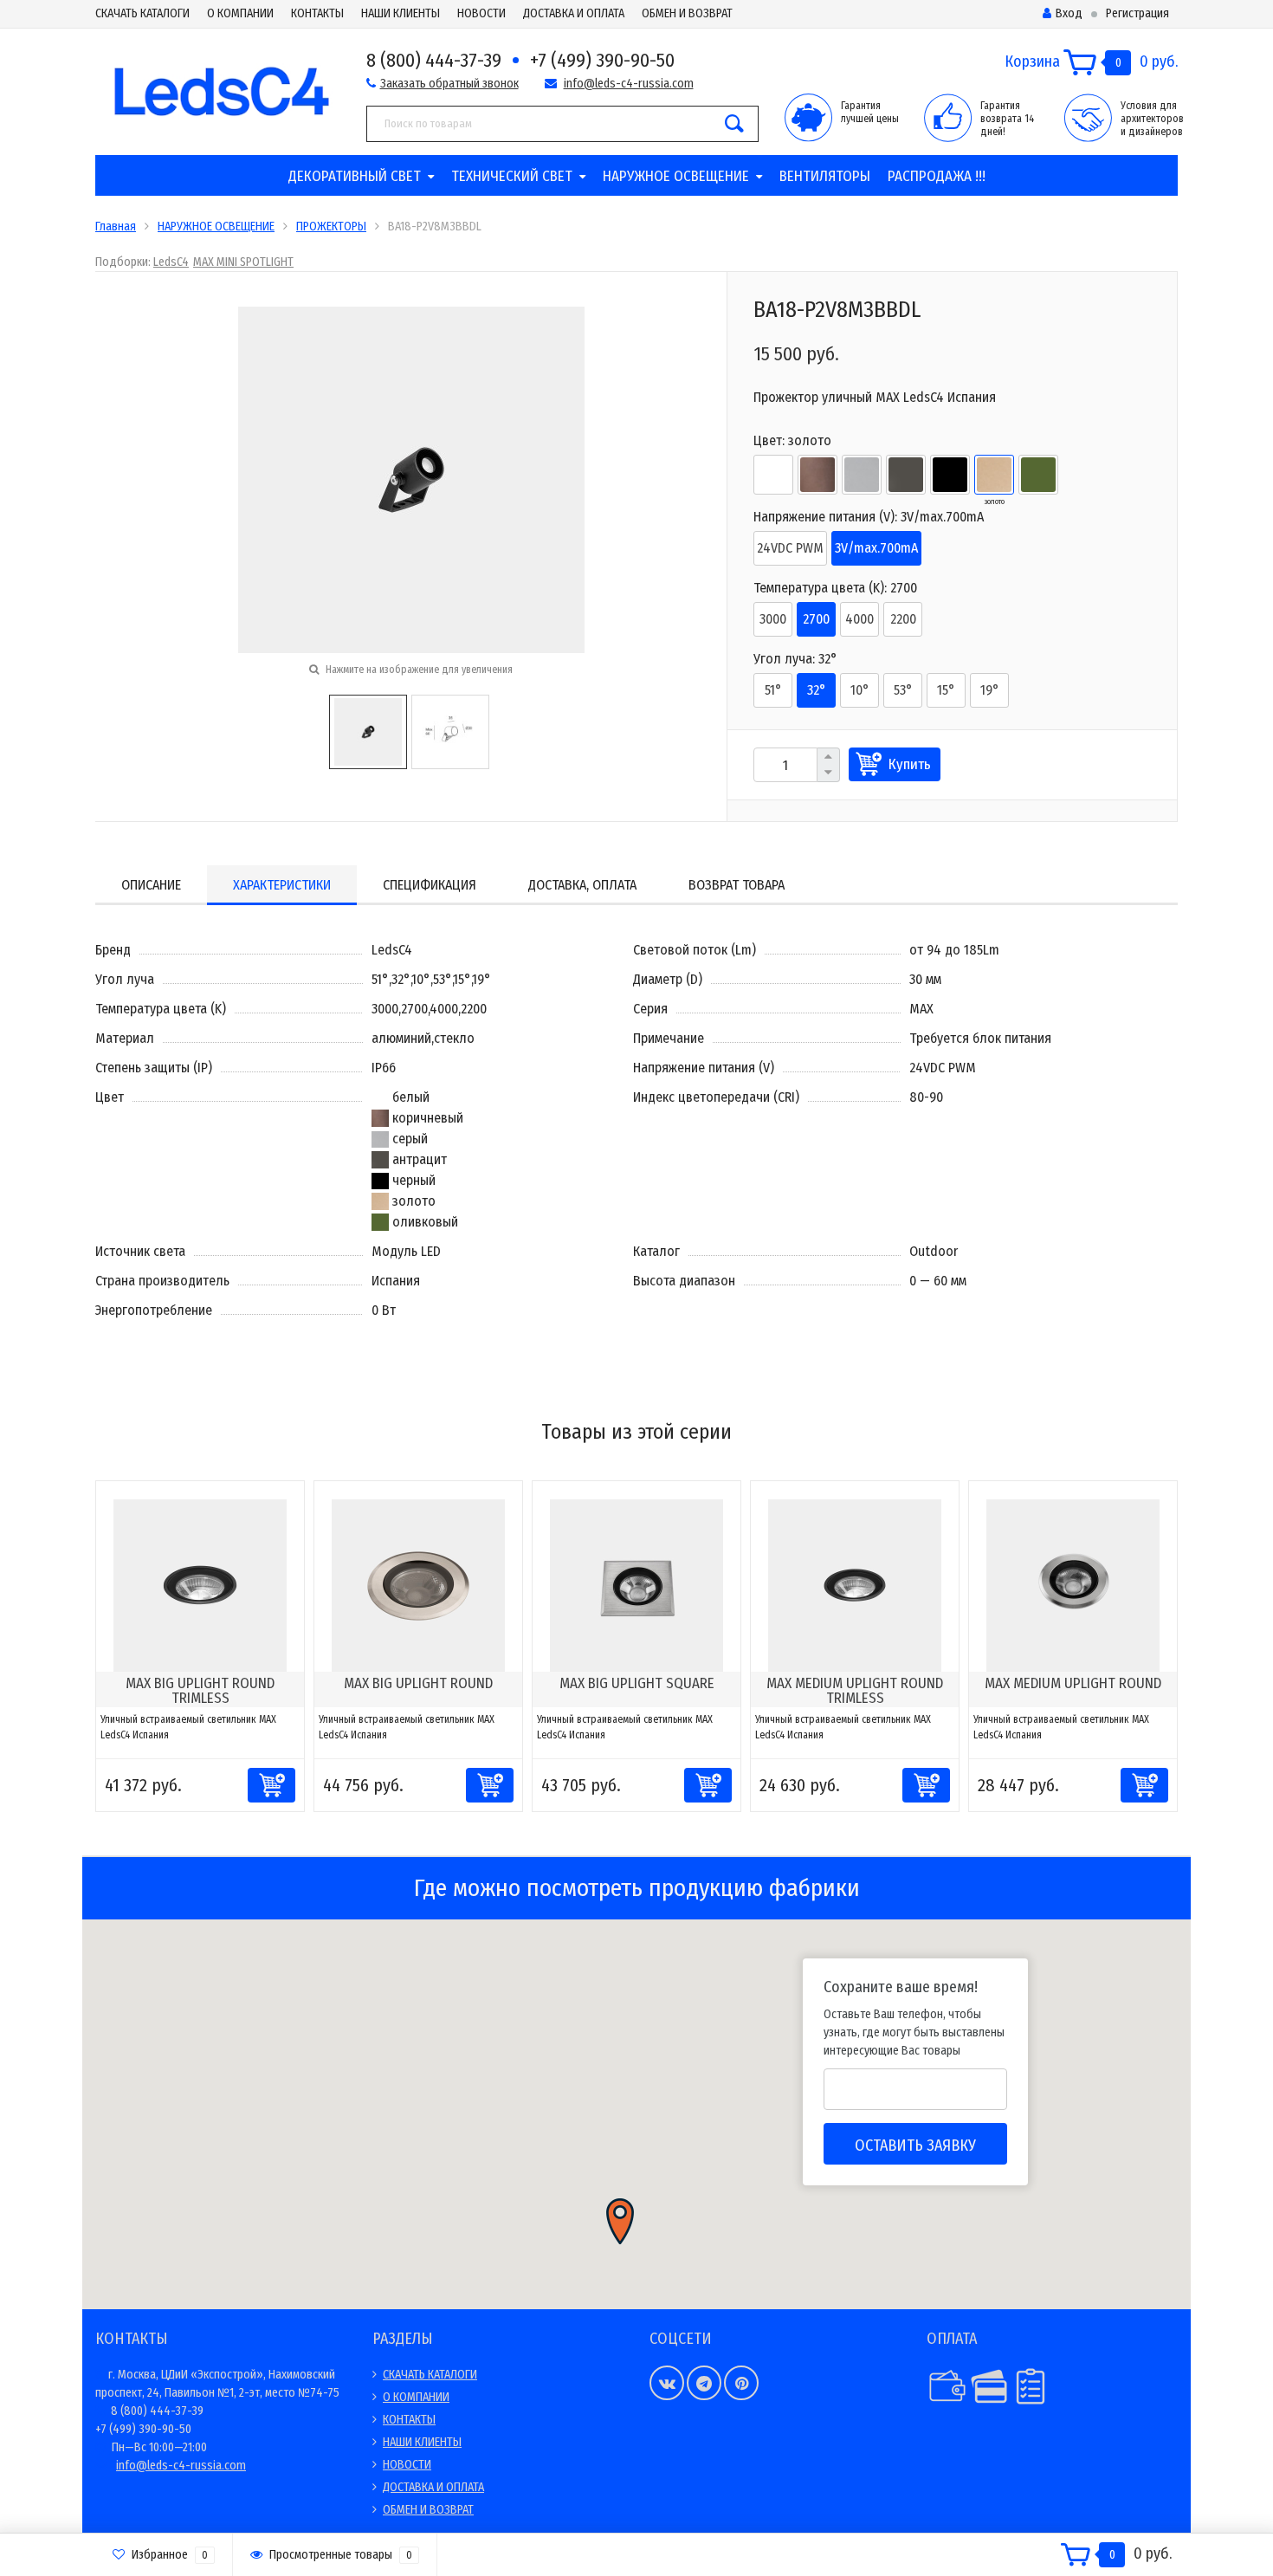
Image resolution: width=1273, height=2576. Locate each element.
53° (903, 690)
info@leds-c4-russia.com (629, 84)
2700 (816, 619)
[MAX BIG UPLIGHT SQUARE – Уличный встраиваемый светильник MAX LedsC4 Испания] (636, 1585)
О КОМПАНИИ (240, 13)
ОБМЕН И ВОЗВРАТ (687, 13)
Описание (151, 885)
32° (817, 690)
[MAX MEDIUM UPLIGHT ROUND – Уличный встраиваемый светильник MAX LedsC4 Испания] (1073, 1585)
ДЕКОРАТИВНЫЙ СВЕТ (355, 176)
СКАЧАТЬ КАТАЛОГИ (142, 13)
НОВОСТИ (481, 13)
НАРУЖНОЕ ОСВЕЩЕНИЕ (676, 176)
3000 (773, 619)
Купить (910, 764)
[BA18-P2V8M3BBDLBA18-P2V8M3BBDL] (411, 479)
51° (773, 690)
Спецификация (430, 885)
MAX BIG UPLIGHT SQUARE (637, 1683)
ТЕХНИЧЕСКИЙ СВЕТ (512, 176)
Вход (1069, 13)
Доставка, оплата (582, 885)
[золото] (994, 475)
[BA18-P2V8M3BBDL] (368, 731)
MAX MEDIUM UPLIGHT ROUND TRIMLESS (855, 1691)
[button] (620, 2221)
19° (990, 690)
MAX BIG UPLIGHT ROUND (418, 1683)
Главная (116, 227)
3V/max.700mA (876, 548)
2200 (903, 619)
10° (860, 690)
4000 (859, 619)
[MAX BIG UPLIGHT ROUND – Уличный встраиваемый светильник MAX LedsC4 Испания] (418, 1585)
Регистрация (1137, 13)
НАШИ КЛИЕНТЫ (401, 13)
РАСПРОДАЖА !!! (937, 176)
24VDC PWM (790, 548)
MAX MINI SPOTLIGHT (243, 262)
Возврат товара (737, 885)
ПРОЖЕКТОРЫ (331, 227)
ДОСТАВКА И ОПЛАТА (574, 13)
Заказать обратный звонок (449, 84)
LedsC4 (171, 262)
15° (946, 690)
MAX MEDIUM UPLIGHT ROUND (1073, 1683)
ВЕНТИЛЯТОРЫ (825, 176)
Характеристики (282, 885)
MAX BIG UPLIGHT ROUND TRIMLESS (200, 1691)
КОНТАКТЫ (317, 13)
